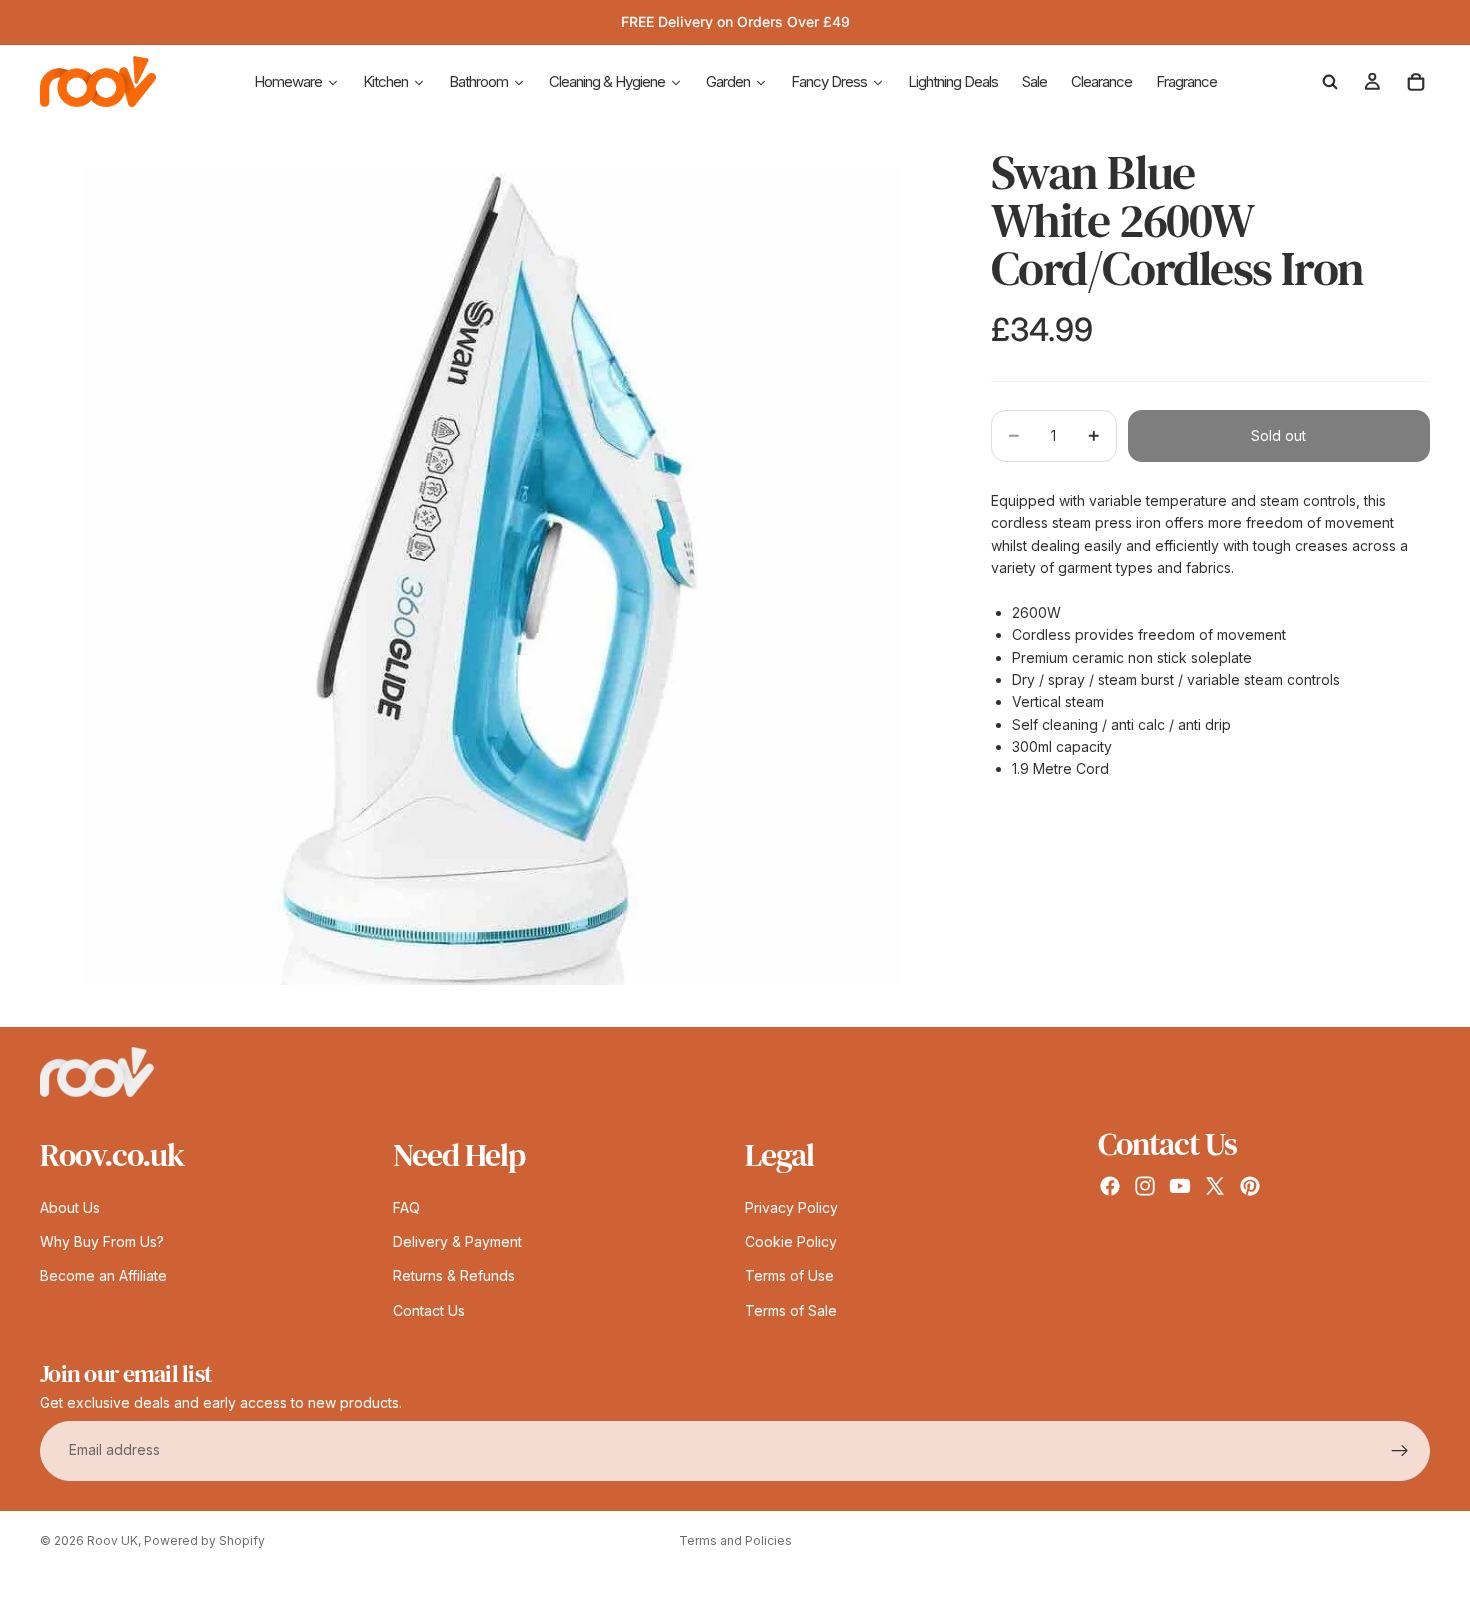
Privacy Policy (791, 1207)
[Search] (1330, 82)
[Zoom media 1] (491, 575)
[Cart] (1416, 82)
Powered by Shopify (204, 1540)
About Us (70, 1207)
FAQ (406, 1207)
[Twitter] (1215, 1186)
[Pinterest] (1250, 1186)
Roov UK (112, 1540)
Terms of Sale (791, 1310)
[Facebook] (1110, 1186)
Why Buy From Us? (102, 1241)
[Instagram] (1145, 1186)
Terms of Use (789, 1276)
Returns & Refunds (454, 1276)
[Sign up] (1400, 1451)
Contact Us (429, 1310)
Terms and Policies (735, 1540)
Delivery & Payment (457, 1241)
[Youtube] (1180, 1186)
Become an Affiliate (103, 1276)
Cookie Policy (791, 1241)
